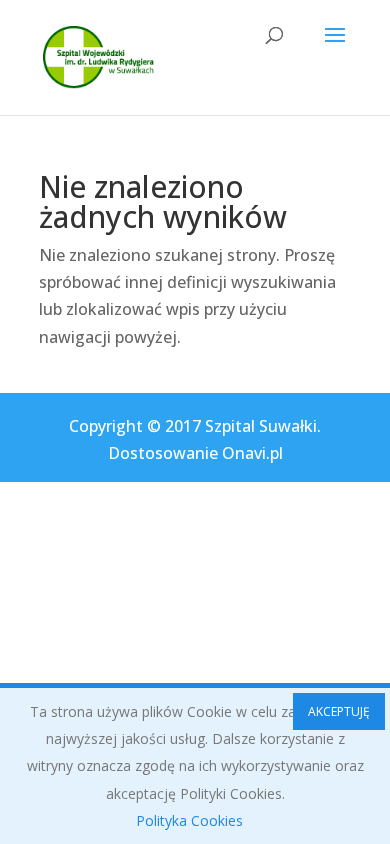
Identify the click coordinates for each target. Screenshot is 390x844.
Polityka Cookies (189, 820)
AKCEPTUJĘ (339, 711)
